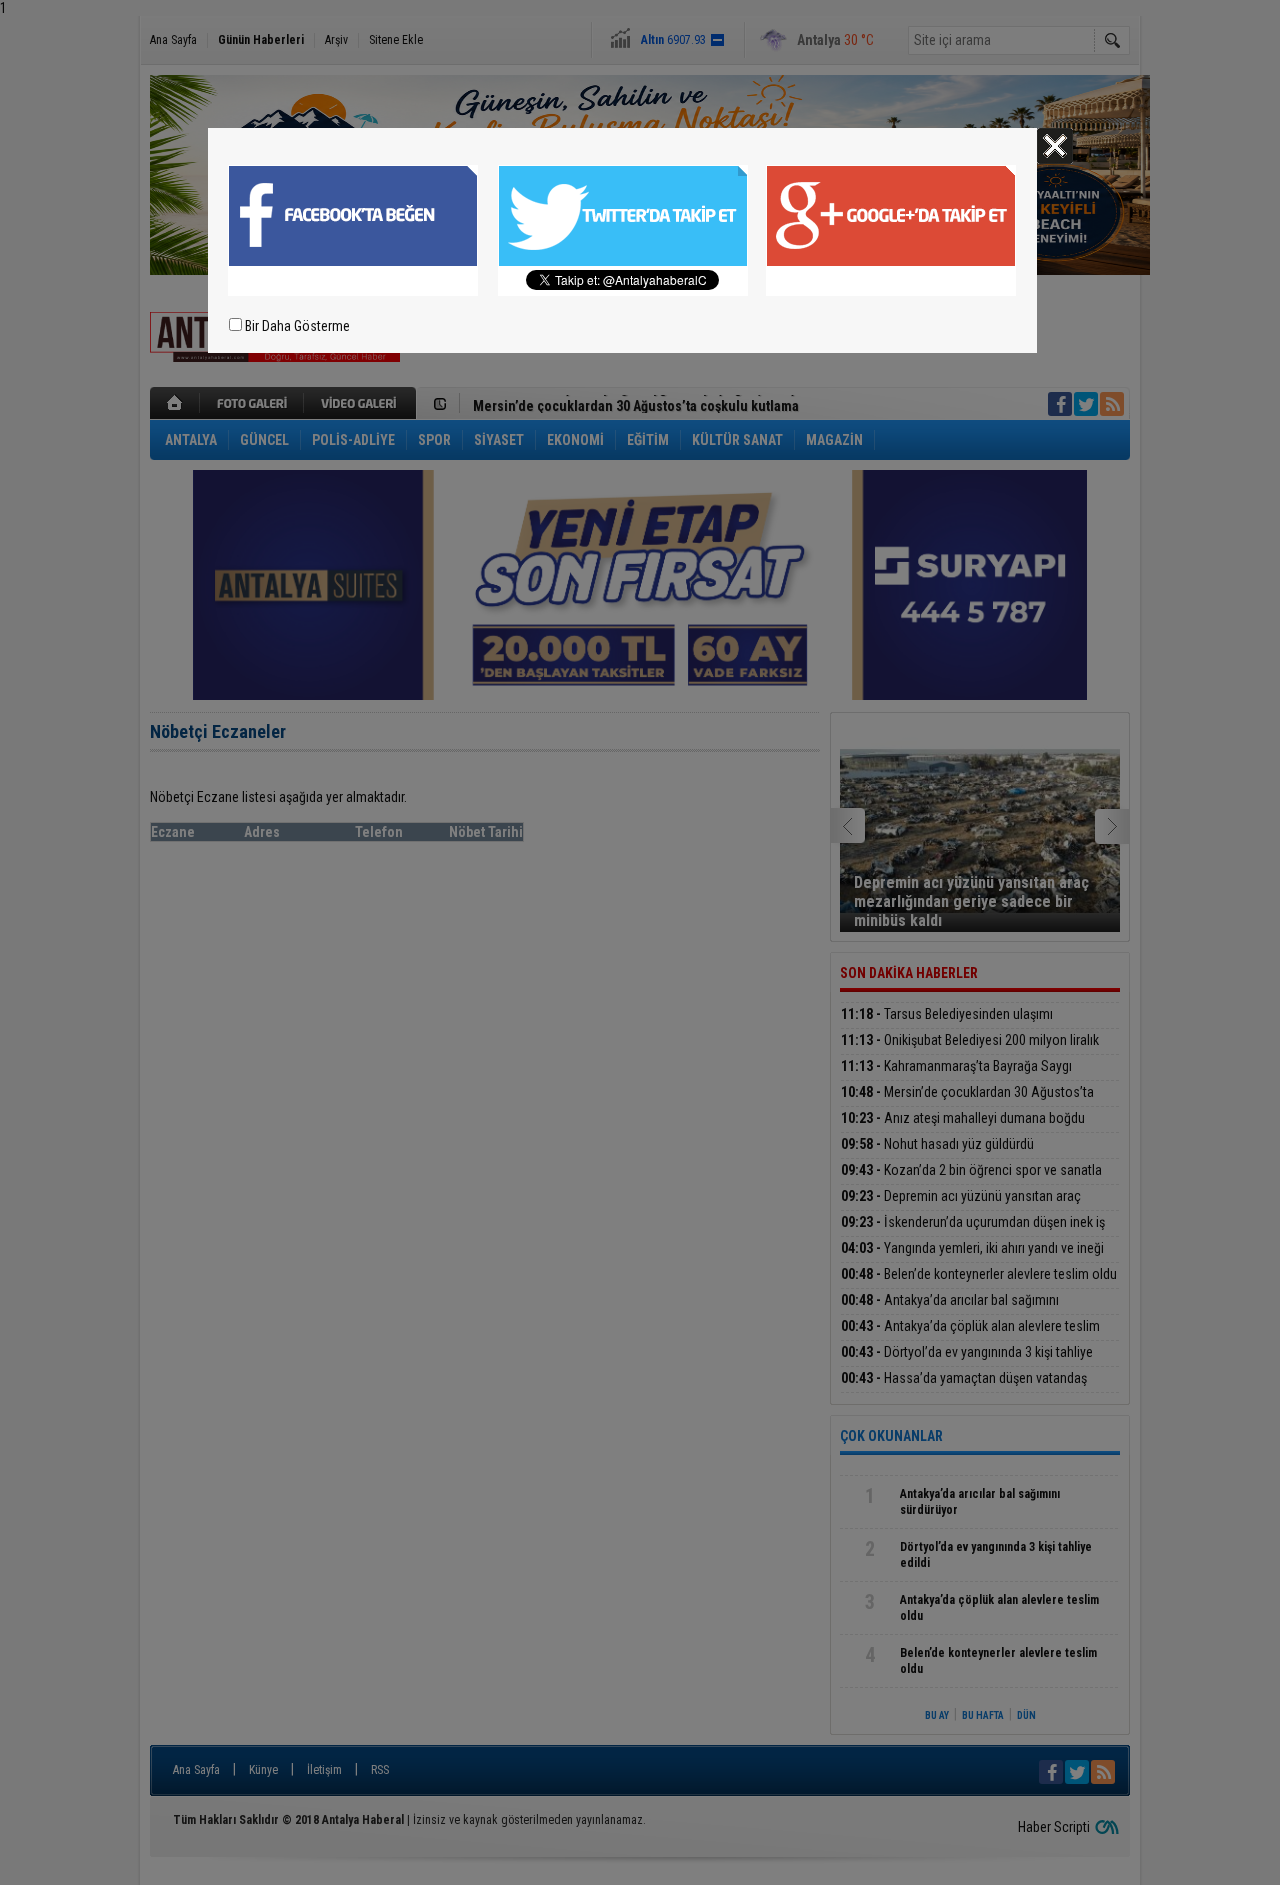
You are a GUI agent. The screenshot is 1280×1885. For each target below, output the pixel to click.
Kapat (1055, 146)
